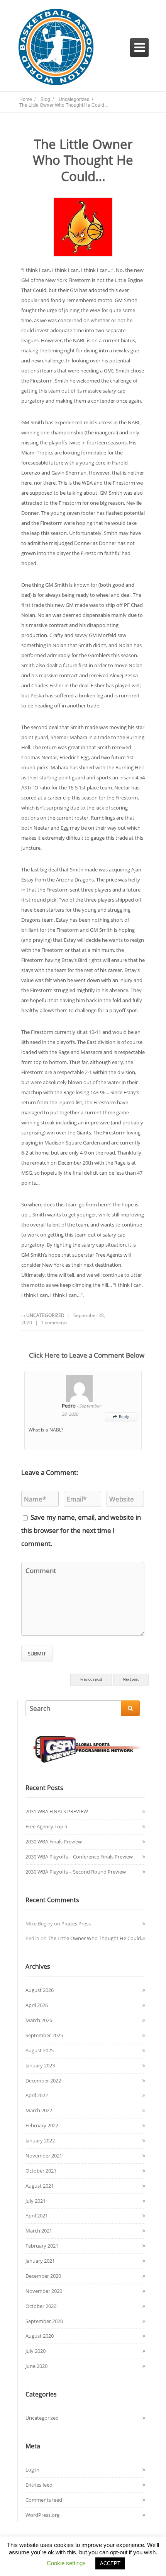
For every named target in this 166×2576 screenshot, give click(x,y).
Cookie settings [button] (66, 2563)
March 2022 (39, 2110)
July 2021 (36, 2201)
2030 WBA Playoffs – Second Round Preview (76, 1872)
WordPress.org (42, 2515)
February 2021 (42, 2246)
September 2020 (44, 2321)
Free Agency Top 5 (46, 1826)
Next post (131, 1679)
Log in (32, 2470)
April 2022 (37, 2095)
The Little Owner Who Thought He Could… (96, 1938)
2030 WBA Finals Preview (54, 1841)
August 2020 (40, 2336)
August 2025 (40, 2050)
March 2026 (39, 2020)
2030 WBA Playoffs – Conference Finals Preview (79, 1857)
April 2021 (37, 2216)
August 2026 (40, 1990)
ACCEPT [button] (110, 2563)
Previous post (91, 1679)
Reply (121, 1416)
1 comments (54, 1323)
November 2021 (44, 2156)
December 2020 (43, 2276)
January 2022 (40, 2140)
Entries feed (39, 2485)
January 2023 (40, 2065)
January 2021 (40, 2261)
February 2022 (42, 2125)
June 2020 (36, 2366)
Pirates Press (76, 1923)
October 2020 (41, 2306)
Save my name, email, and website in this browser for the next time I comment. (81, 1530)
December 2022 (43, 2081)
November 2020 (44, 2291)
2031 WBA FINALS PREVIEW (57, 1811)
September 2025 (44, 2035)
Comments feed (44, 2500)
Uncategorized (46, 1315)
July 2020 (36, 2351)
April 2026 (37, 2005)
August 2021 (40, 2186)
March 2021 (39, 2231)
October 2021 (41, 2171)
